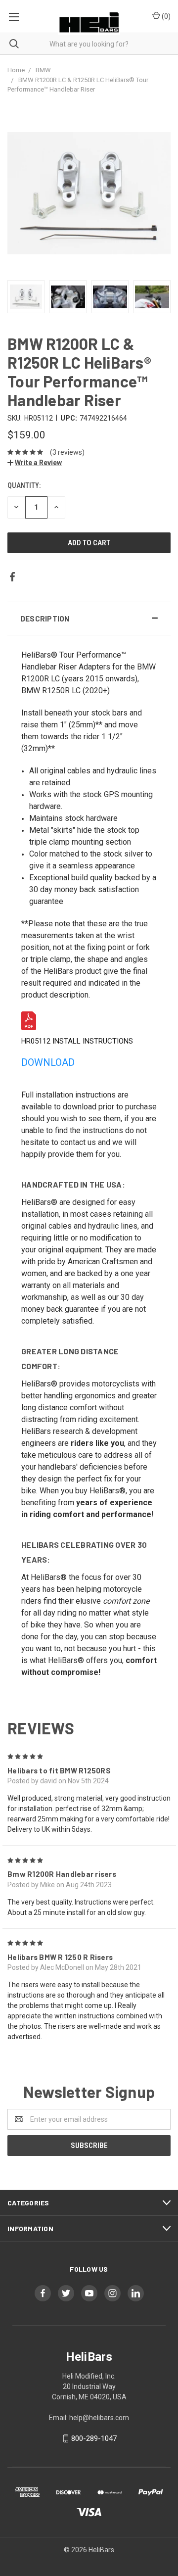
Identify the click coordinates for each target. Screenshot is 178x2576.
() (165, 16)
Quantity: (24, 485)
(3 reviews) (67, 452)
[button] (89, 619)
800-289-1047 (94, 2438)
